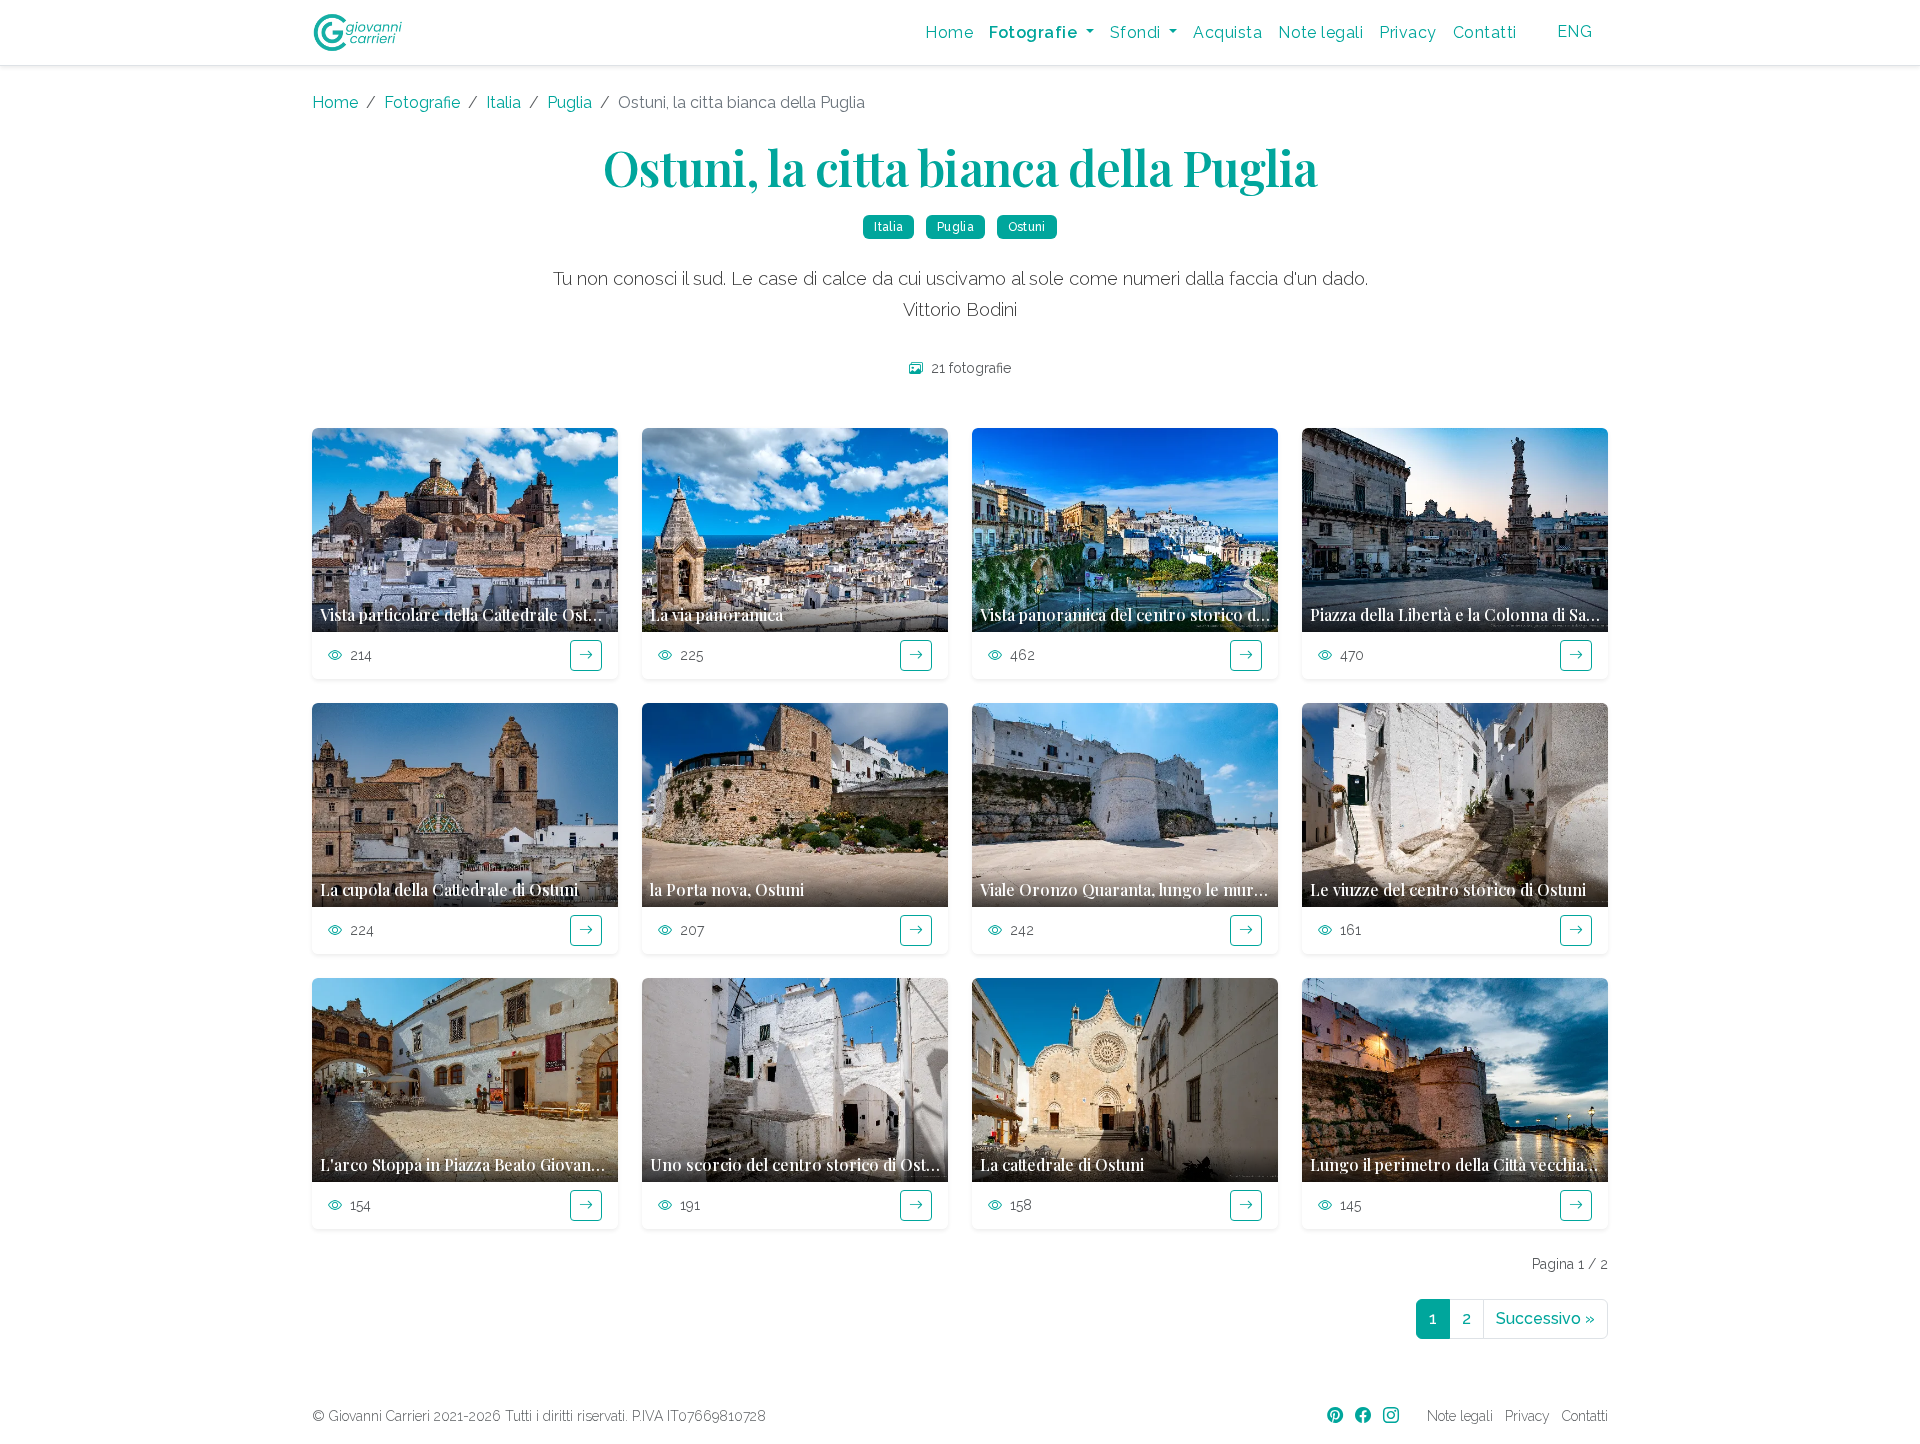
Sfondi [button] (1137, 32)
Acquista (1227, 32)
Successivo (1545, 1318)
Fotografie (422, 102)
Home (949, 32)
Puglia (569, 102)
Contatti (1485, 32)
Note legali (1320, 32)
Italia (503, 102)
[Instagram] (1393, 1415)
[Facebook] (1365, 1415)
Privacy (1407, 32)
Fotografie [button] (1035, 32)
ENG (1574, 31)
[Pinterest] (1337, 1415)
